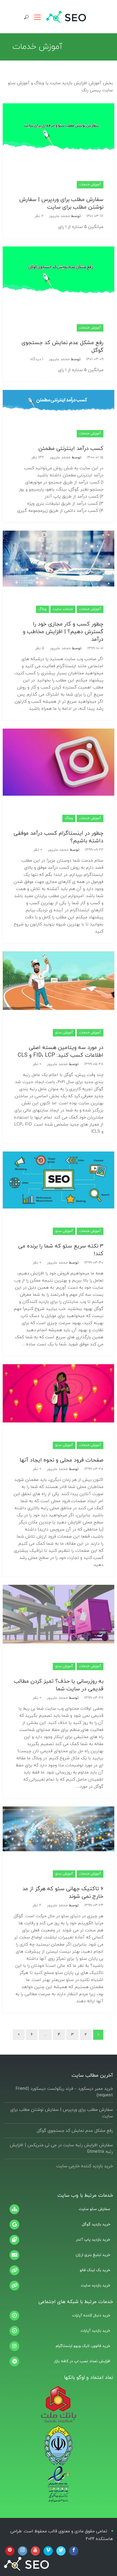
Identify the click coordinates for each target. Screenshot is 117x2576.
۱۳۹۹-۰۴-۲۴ (94, 1905)
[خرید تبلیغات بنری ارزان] (59, 2255)
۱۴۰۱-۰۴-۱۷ (95, 216)
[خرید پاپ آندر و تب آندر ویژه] (59, 2240)
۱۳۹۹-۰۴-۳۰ (94, 1263)
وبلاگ (42, 609)
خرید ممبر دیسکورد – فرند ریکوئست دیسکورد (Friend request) (64, 2092)
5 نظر (40, 648)
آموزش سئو (64, 1033)
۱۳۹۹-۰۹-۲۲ (94, 850)
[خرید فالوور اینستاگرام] (59, 2346)
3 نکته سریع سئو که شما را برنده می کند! (61, 1250)
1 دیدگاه (37, 359)
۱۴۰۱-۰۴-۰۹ (95, 359)
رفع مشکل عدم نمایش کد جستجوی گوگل (62, 347)
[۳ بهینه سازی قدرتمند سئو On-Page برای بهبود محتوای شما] (59, 2209)
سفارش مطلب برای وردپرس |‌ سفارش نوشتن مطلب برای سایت (61, 203)
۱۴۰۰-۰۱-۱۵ (95, 457)
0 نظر (38, 850)
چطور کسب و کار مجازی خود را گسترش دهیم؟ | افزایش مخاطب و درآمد (63, 632)
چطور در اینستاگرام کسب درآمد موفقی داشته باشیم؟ (59, 837)
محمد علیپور (59, 216)
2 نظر (39, 216)
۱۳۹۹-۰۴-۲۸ (94, 1469)
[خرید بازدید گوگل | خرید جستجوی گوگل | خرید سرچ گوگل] (59, 2225)
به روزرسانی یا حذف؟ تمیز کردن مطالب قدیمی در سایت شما (59, 1685)
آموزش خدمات (90, 185)
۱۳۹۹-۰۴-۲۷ (94, 1698)
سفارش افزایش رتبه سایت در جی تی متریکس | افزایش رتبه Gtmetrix (61, 2148)
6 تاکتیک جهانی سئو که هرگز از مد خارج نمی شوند (63, 1893)
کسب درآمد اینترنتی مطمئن (71, 449)
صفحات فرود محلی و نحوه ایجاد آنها (61, 1460)
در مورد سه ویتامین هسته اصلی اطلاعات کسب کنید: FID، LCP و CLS (61, 1051)
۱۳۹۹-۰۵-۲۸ (94, 1064)
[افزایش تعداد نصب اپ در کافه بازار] (59, 2361)
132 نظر (38, 457)
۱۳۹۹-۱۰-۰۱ (95, 648)
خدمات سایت (63, 609)
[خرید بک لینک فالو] (59, 2270)
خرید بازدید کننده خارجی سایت (85, 2166)
